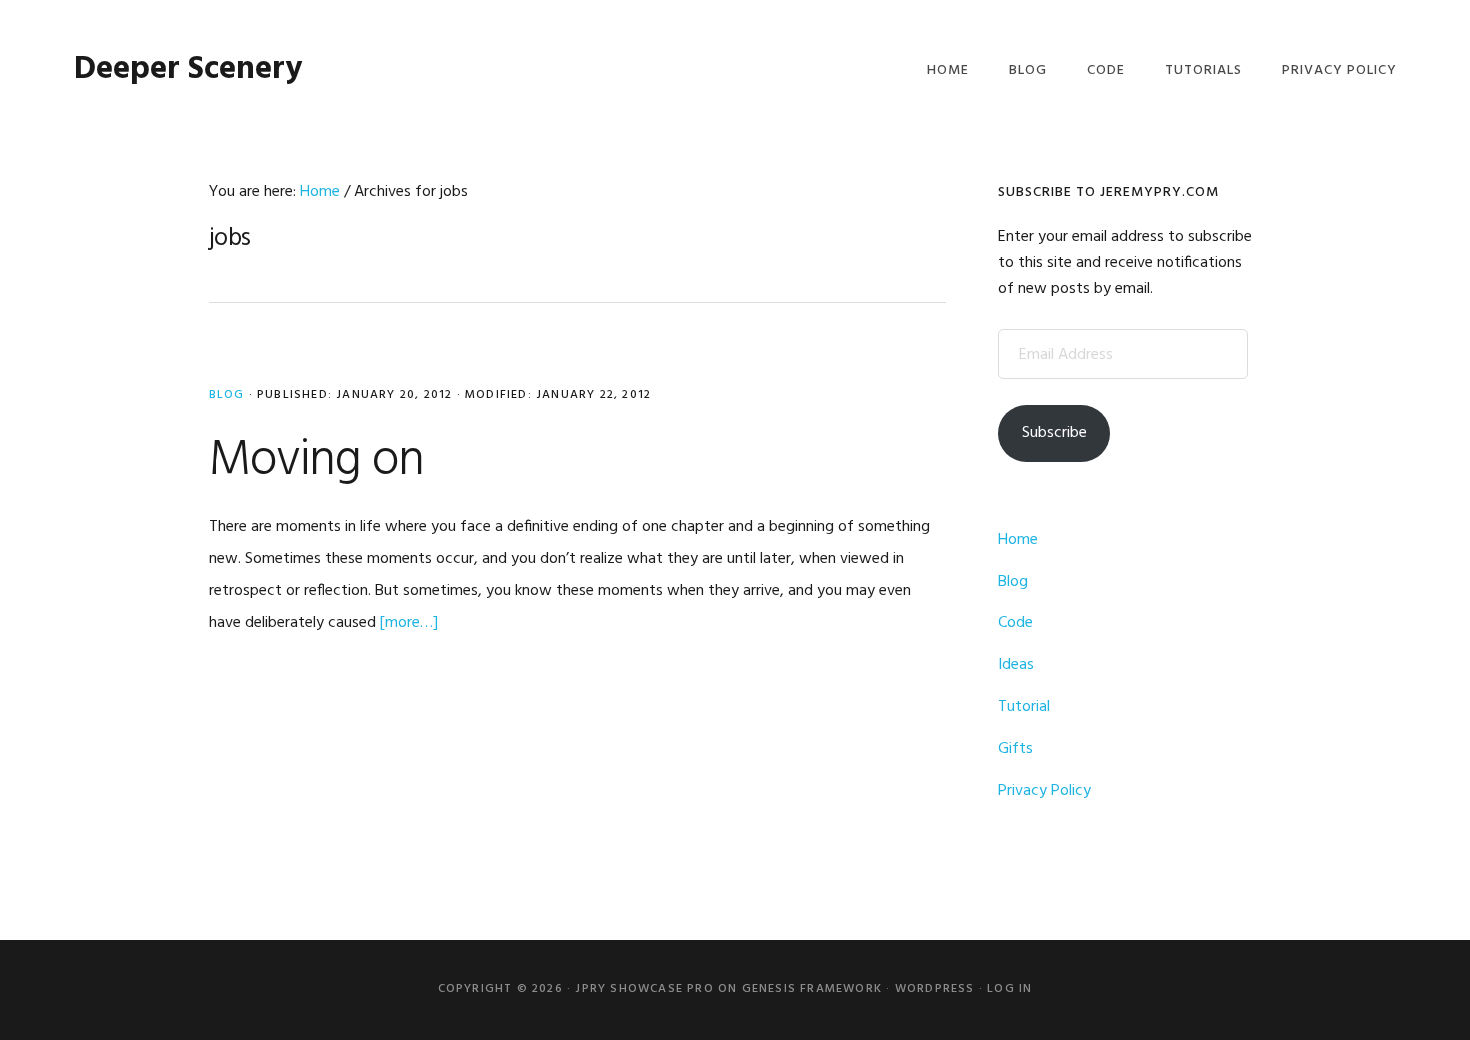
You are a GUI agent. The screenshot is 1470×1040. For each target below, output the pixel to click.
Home (1018, 540)
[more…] (409, 623)
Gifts (1015, 749)
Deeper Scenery (188, 69)
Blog (227, 395)
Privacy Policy (1044, 791)
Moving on (316, 461)
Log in (1009, 989)
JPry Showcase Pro (644, 989)
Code (1015, 623)
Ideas (1016, 665)
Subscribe (1054, 433)
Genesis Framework (812, 989)
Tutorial (1024, 707)
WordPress (935, 989)
